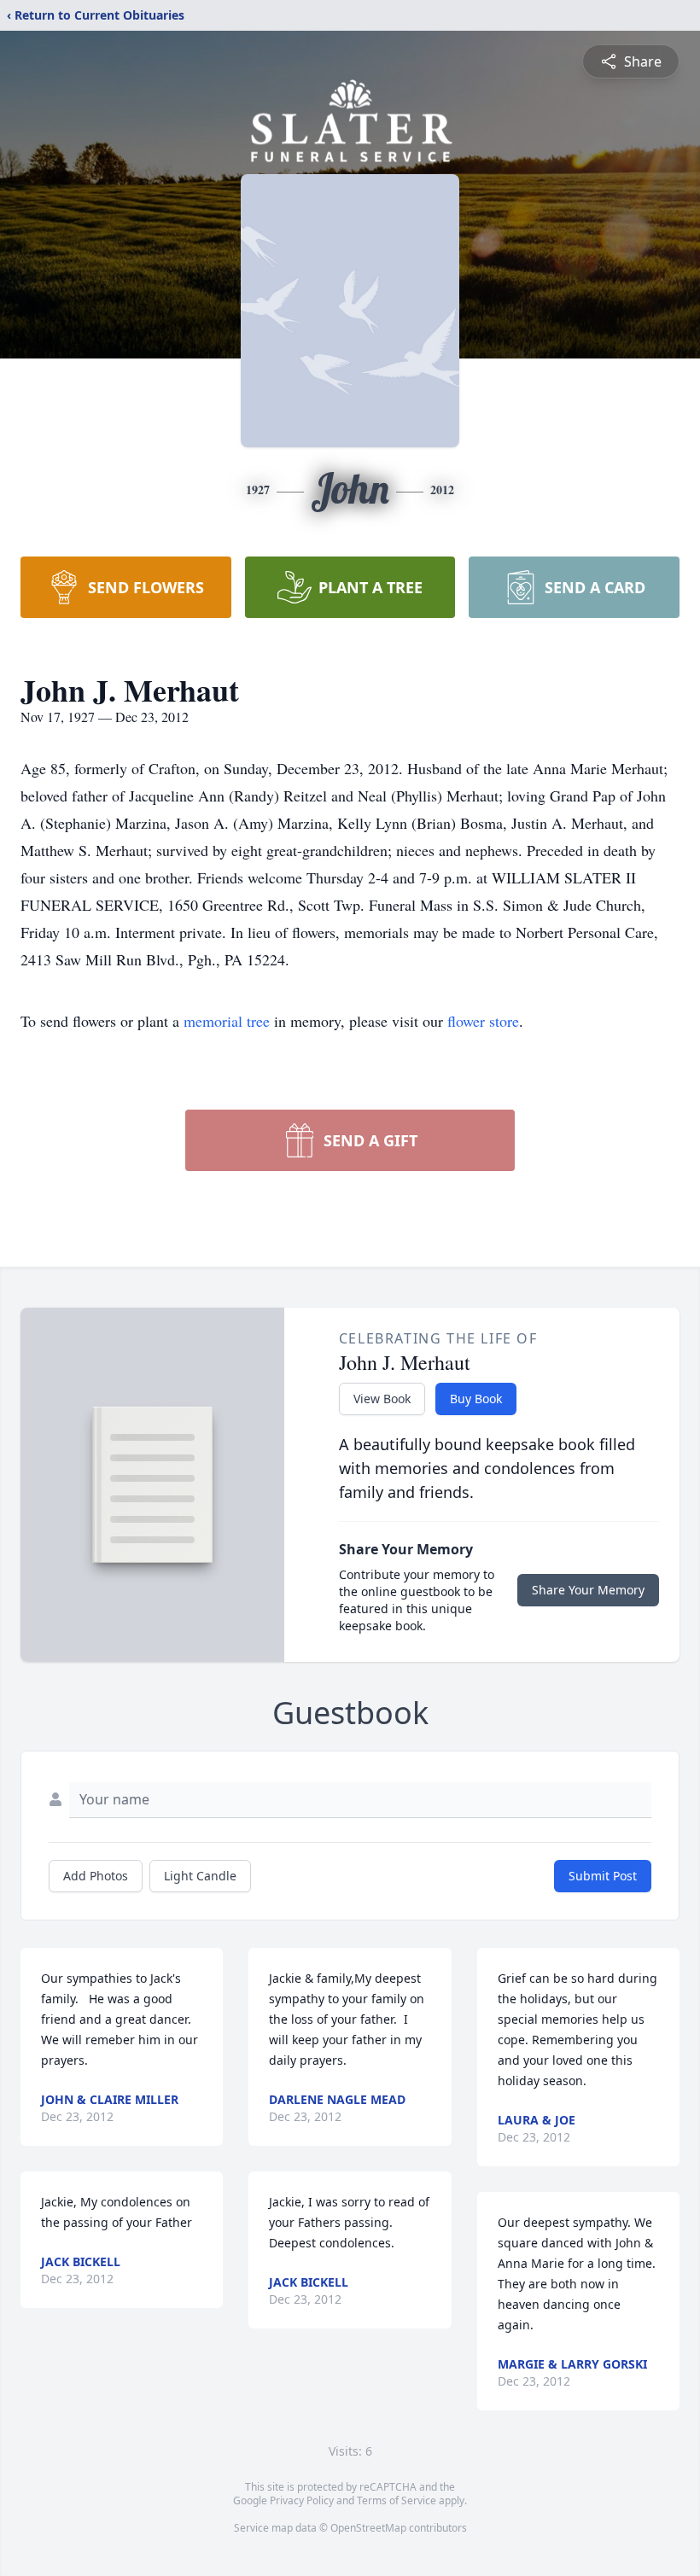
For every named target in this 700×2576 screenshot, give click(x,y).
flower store (483, 1021)
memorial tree (227, 1021)
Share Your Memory (588, 1590)
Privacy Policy (302, 2500)
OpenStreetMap (368, 2528)
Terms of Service (397, 2500)
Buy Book (476, 1399)
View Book (382, 1399)
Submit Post (603, 1876)
